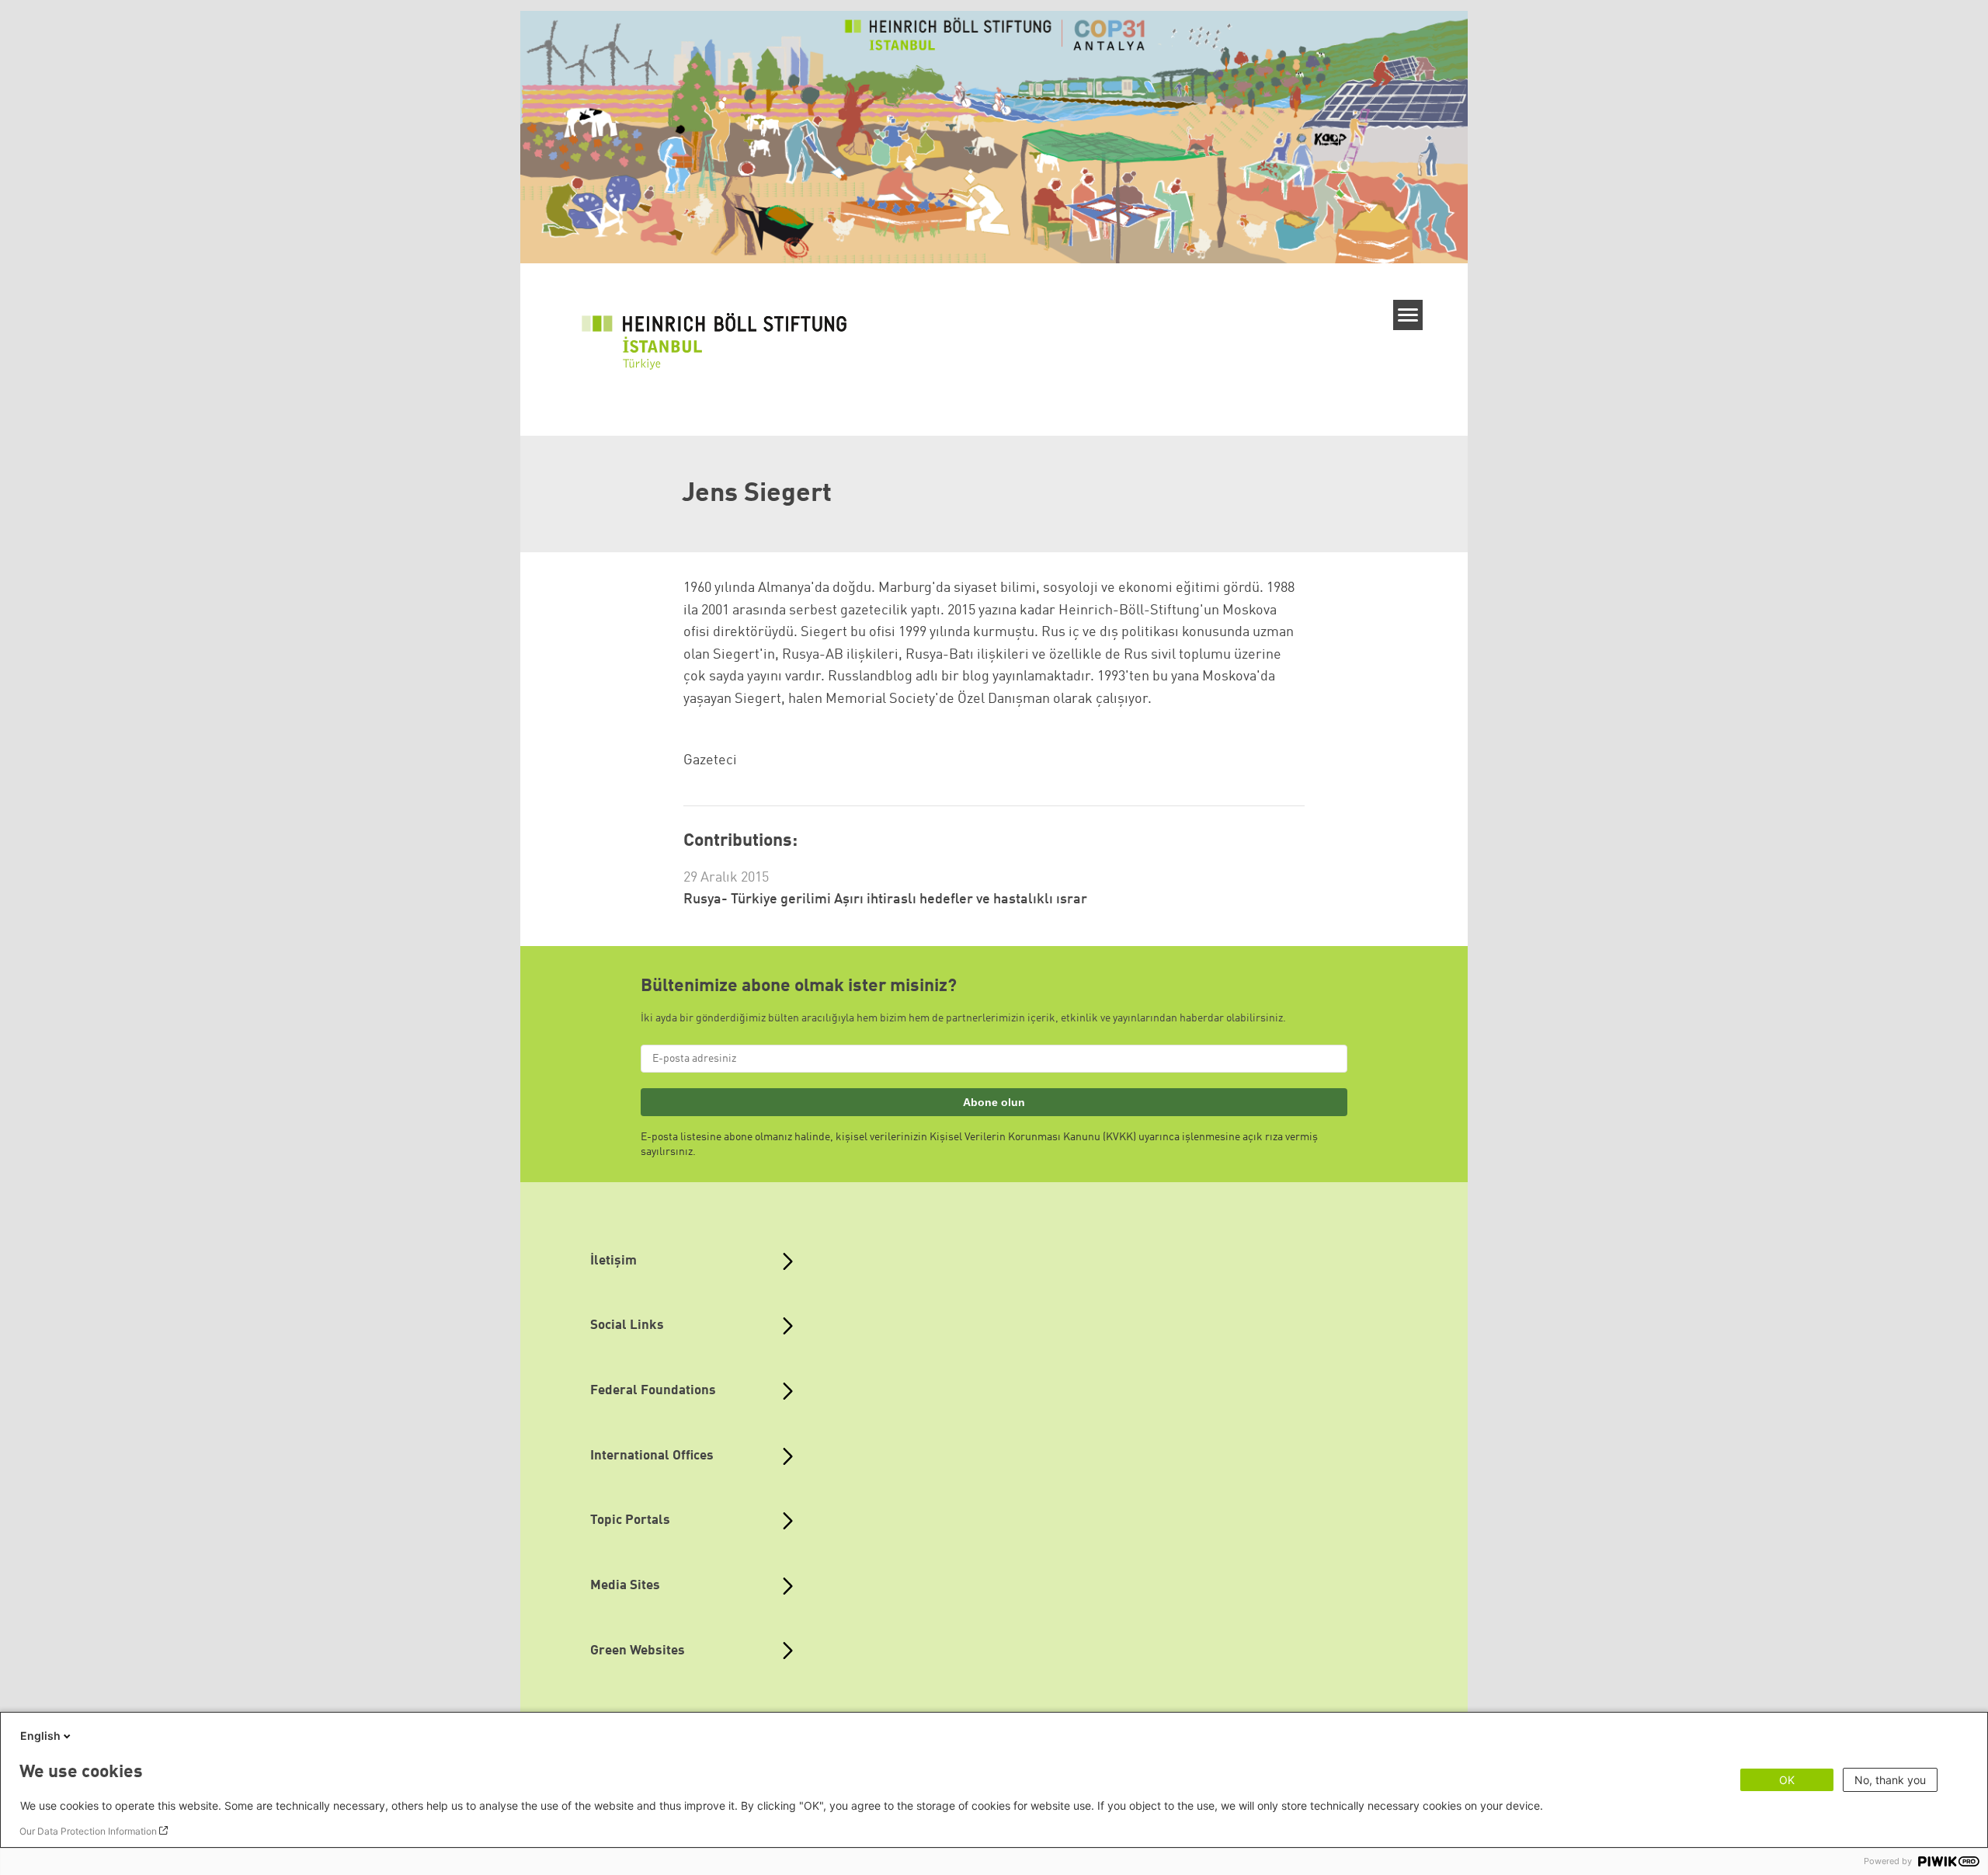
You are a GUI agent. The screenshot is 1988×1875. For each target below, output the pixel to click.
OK (1787, 1780)
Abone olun (994, 1102)
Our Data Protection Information (88, 1831)
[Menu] (1408, 315)
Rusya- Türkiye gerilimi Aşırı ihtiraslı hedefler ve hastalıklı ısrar (885, 899)
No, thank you (1890, 1780)
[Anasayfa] (721, 343)
